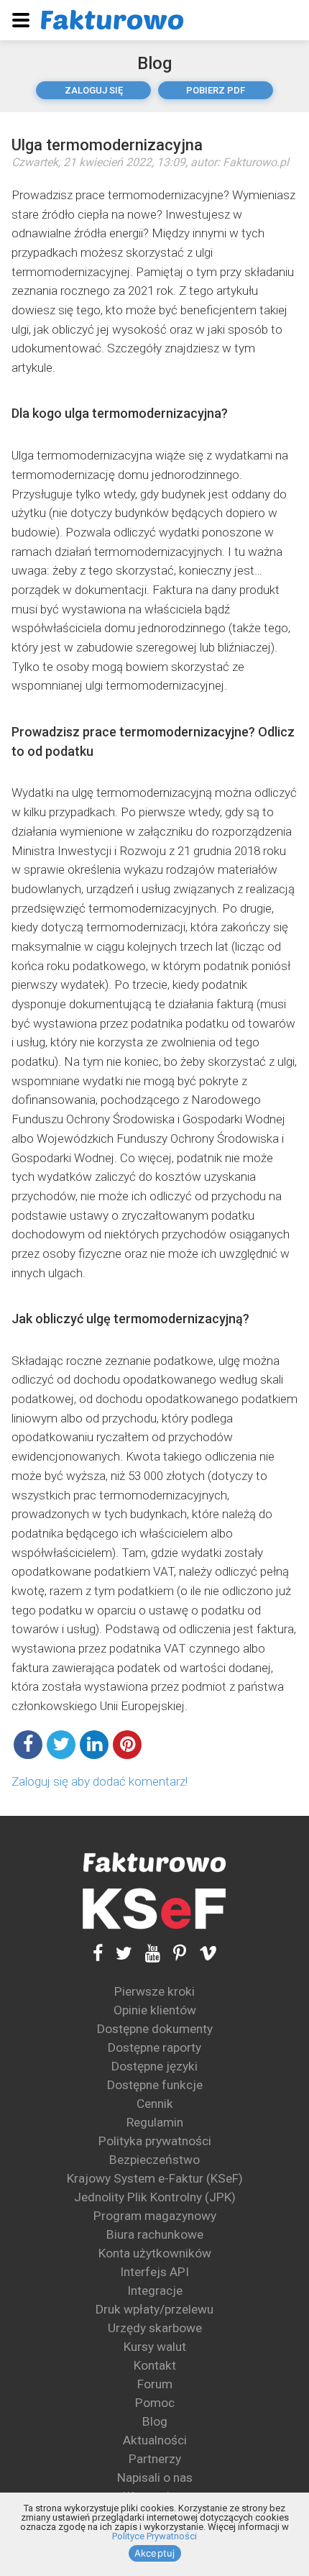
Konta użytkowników (155, 2253)
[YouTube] (146, 1954)
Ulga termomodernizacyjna (107, 145)
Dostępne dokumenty (155, 2029)
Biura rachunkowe (155, 2234)
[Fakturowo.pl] (112, 20)
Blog (154, 63)
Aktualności (155, 2440)
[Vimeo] (202, 1954)
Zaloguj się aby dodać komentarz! (100, 1781)
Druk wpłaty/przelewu (154, 2309)
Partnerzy (155, 2459)
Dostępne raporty (154, 2047)
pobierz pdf (216, 90)
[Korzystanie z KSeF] (154, 1909)
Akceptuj (155, 2553)
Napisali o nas (155, 2477)
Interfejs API (154, 2272)
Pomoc (155, 2403)
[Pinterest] (173, 1954)
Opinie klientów (155, 2010)
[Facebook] (98, 1954)
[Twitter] (117, 1954)
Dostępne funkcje (155, 2085)
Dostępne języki (154, 2066)
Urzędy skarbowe (155, 2328)
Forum (155, 2384)
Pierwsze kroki (154, 1991)
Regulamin (155, 2122)
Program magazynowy (155, 2216)
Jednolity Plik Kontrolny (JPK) (155, 2197)
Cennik (155, 2104)
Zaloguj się (94, 90)
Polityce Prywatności (154, 2536)
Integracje (155, 2290)
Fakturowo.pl (256, 162)
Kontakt (155, 2365)
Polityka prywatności (155, 2141)
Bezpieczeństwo (154, 2160)
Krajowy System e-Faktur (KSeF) (155, 2178)
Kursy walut (155, 2347)
